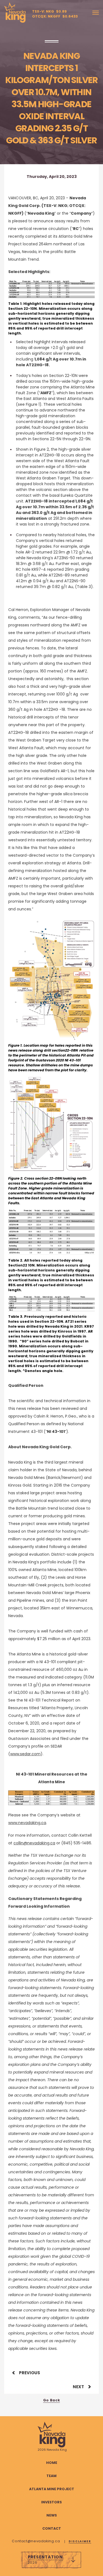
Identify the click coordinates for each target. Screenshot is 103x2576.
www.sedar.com (25, 1754)
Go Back (51, 2400)
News (52, 2515)
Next (78, 2387)
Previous (30, 2373)
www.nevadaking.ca (27, 1823)
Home (52, 2463)
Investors (51, 2502)
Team (51, 2476)
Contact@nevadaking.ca (36, 2541)
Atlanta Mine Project (52, 2489)
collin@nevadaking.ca (34, 1843)
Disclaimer (80, 2541)
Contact (52, 2528)
